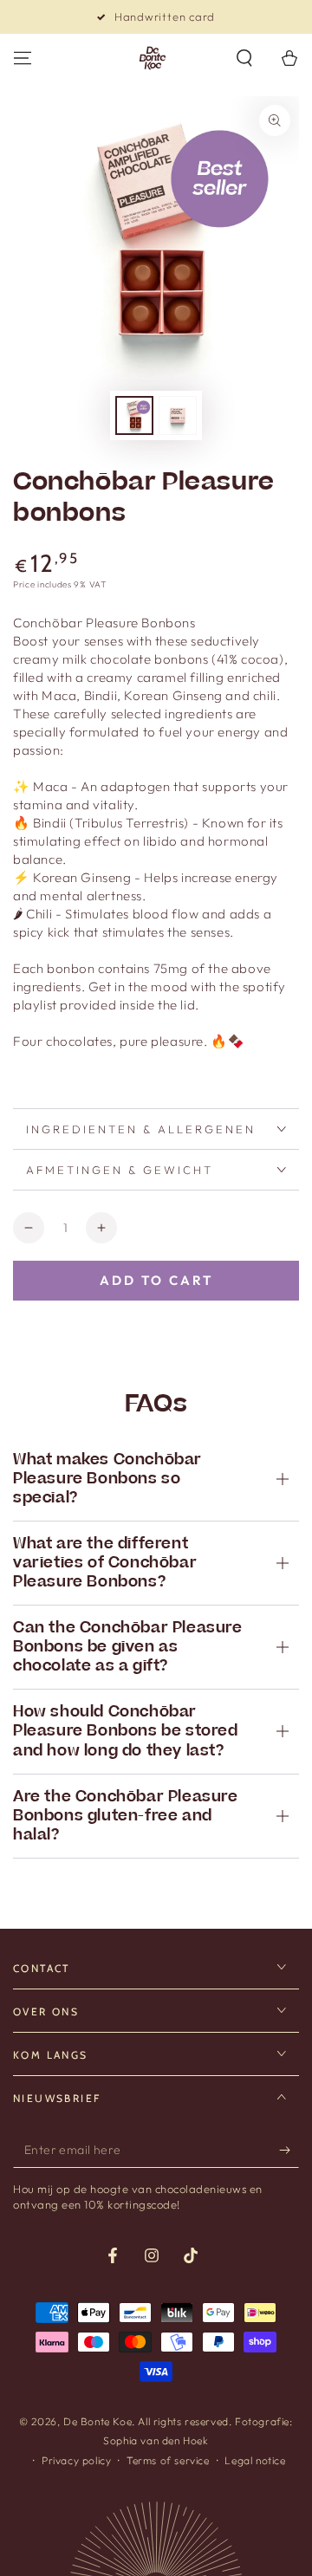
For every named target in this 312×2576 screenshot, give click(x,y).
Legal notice (255, 2460)
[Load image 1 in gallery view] (134, 415)
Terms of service (168, 2460)
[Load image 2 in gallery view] (178, 415)
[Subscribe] (289, 2151)
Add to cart (156, 1280)
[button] (244, 58)
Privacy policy (76, 2460)
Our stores (165, 16)
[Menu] (23, 58)
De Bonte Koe (97, 2421)
